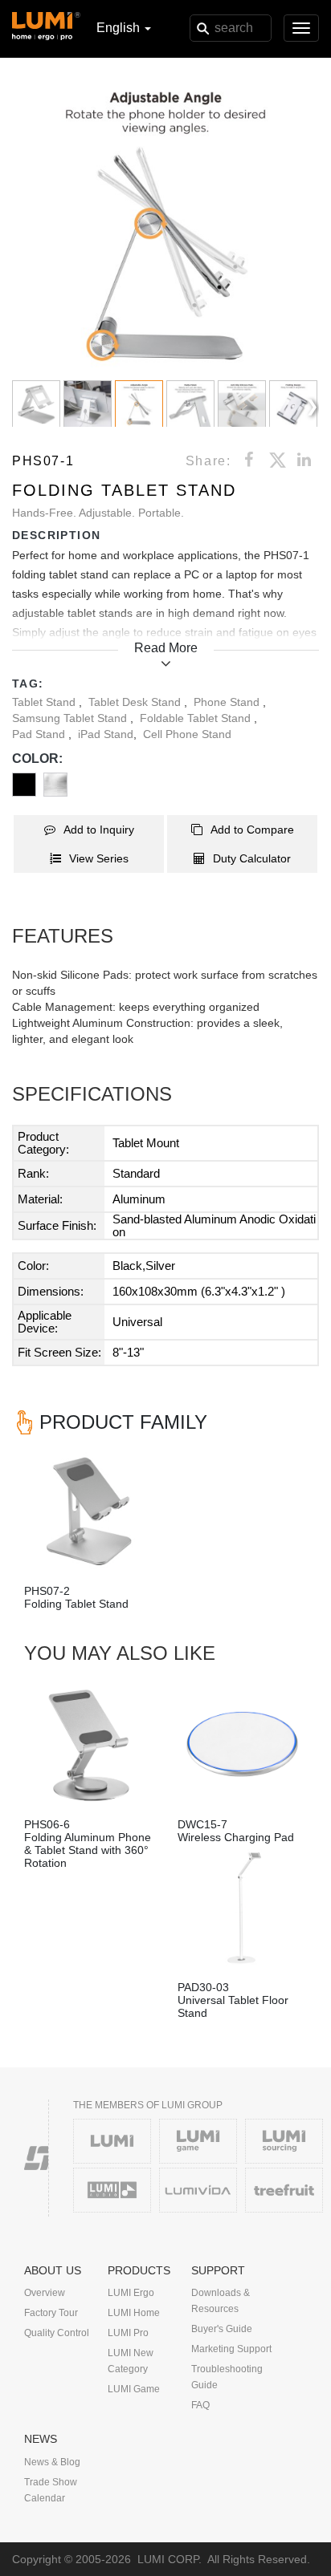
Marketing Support (231, 2349)
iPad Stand (106, 734)
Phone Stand (228, 702)
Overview (45, 2293)
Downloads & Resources (221, 2301)
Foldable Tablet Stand (197, 718)
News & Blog (52, 2462)
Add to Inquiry (99, 830)
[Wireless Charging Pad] (242, 1745)
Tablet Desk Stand (136, 702)
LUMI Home (134, 2313)
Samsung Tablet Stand (71, 718)
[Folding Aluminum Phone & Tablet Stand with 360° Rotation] (89, 1745)
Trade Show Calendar (51, 2490)
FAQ (200, 2405)
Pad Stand (40, 734)
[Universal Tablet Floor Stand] (242, 1908)
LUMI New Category (131, 2361)
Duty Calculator (252, 858)
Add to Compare (252, 830)
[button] (165, 225)
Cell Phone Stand (187, 734)
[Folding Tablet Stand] (89, 1512)
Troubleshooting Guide (227, 2377)
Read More (166, 648)
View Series (99, 858)
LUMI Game (134, 2389)
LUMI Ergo (131, 2293)
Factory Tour (51, 2313)
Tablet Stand (45, 702)
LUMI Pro (128, 2333)
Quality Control (57, 2333)
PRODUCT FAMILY (123, 1422)
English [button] (120, 28)
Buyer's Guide (222, 2329)
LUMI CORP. (170, 2559)
